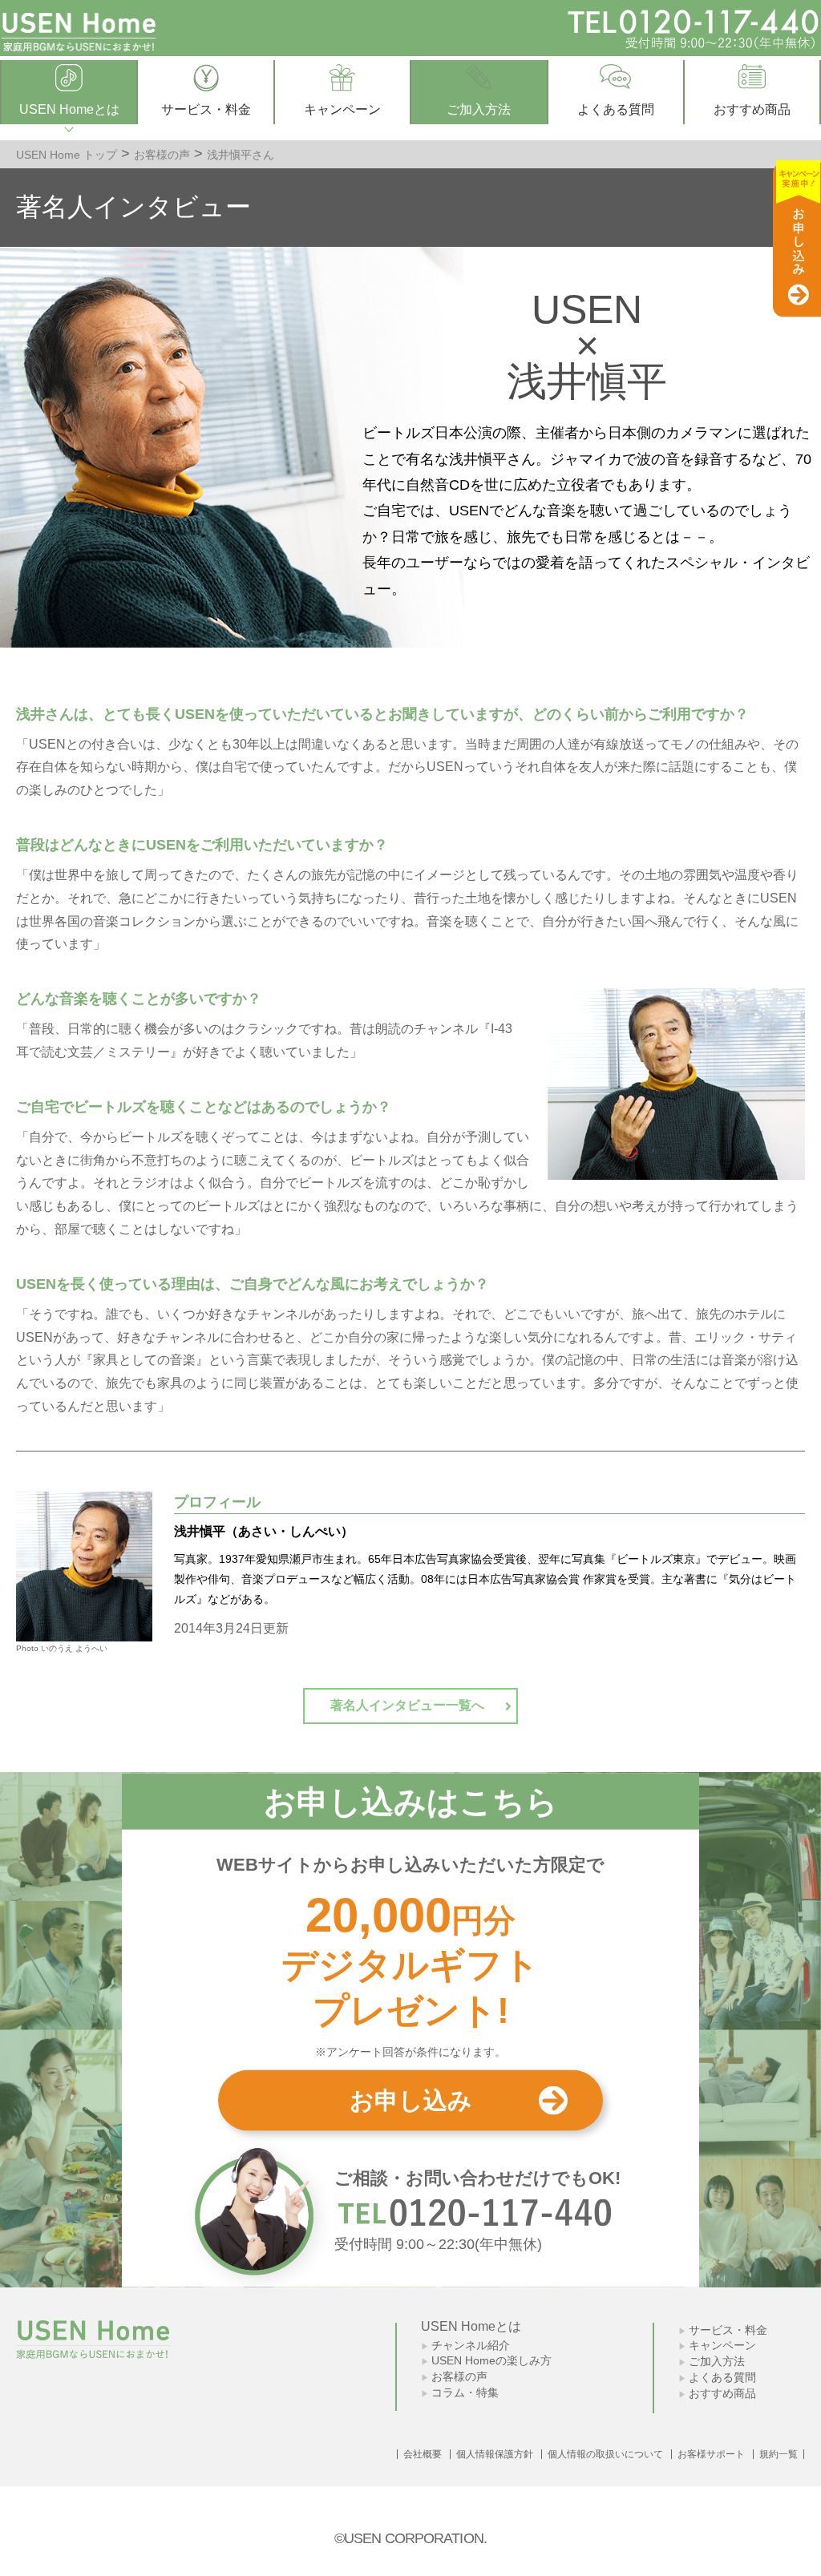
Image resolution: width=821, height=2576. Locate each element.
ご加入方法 (717, 2361)
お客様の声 (162, 155)
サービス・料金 (728, 2330)
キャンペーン (722, 2345)
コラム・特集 (465, 2392)
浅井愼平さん (241, 155)
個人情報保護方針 (495, 2454)
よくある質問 (722, 2377)
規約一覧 (779, 2454)
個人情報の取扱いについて (605, 2454)
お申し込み (411, 2100)
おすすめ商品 (722, 2393)
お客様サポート (711, 2454)
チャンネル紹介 (471, 2345)
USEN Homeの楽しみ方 (491, 2360)
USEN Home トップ (67, 155)
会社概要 (423, 2454)
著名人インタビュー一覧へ (407, 1705)
